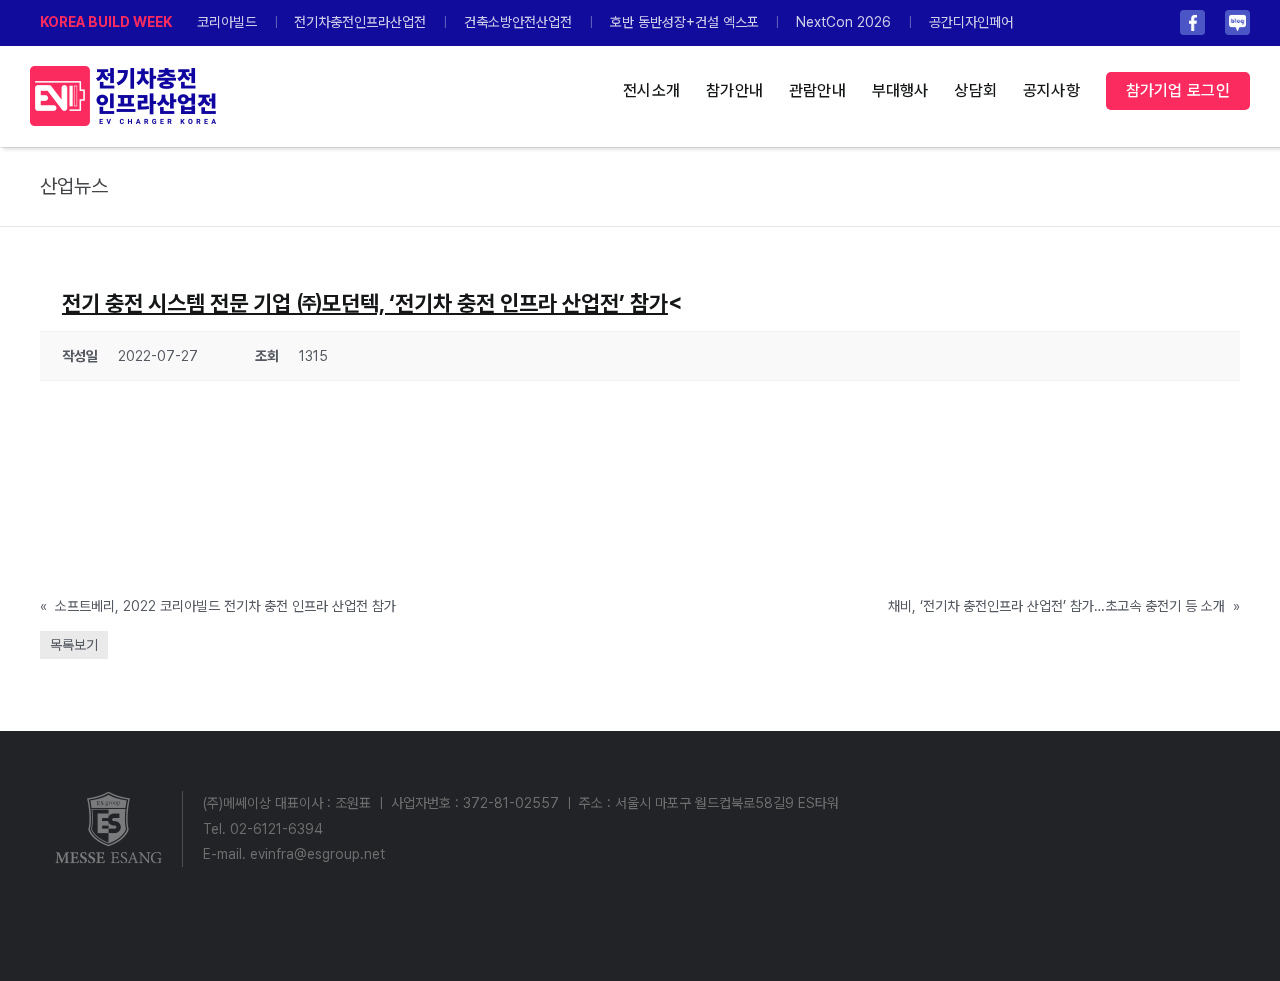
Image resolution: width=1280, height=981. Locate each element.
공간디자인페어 (971, 22)
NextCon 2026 (843, 22)
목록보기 (74, 645)
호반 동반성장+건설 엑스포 (684, 22)
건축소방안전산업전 (518, 22)
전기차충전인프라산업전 (360, 22)
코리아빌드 (227, 22)
